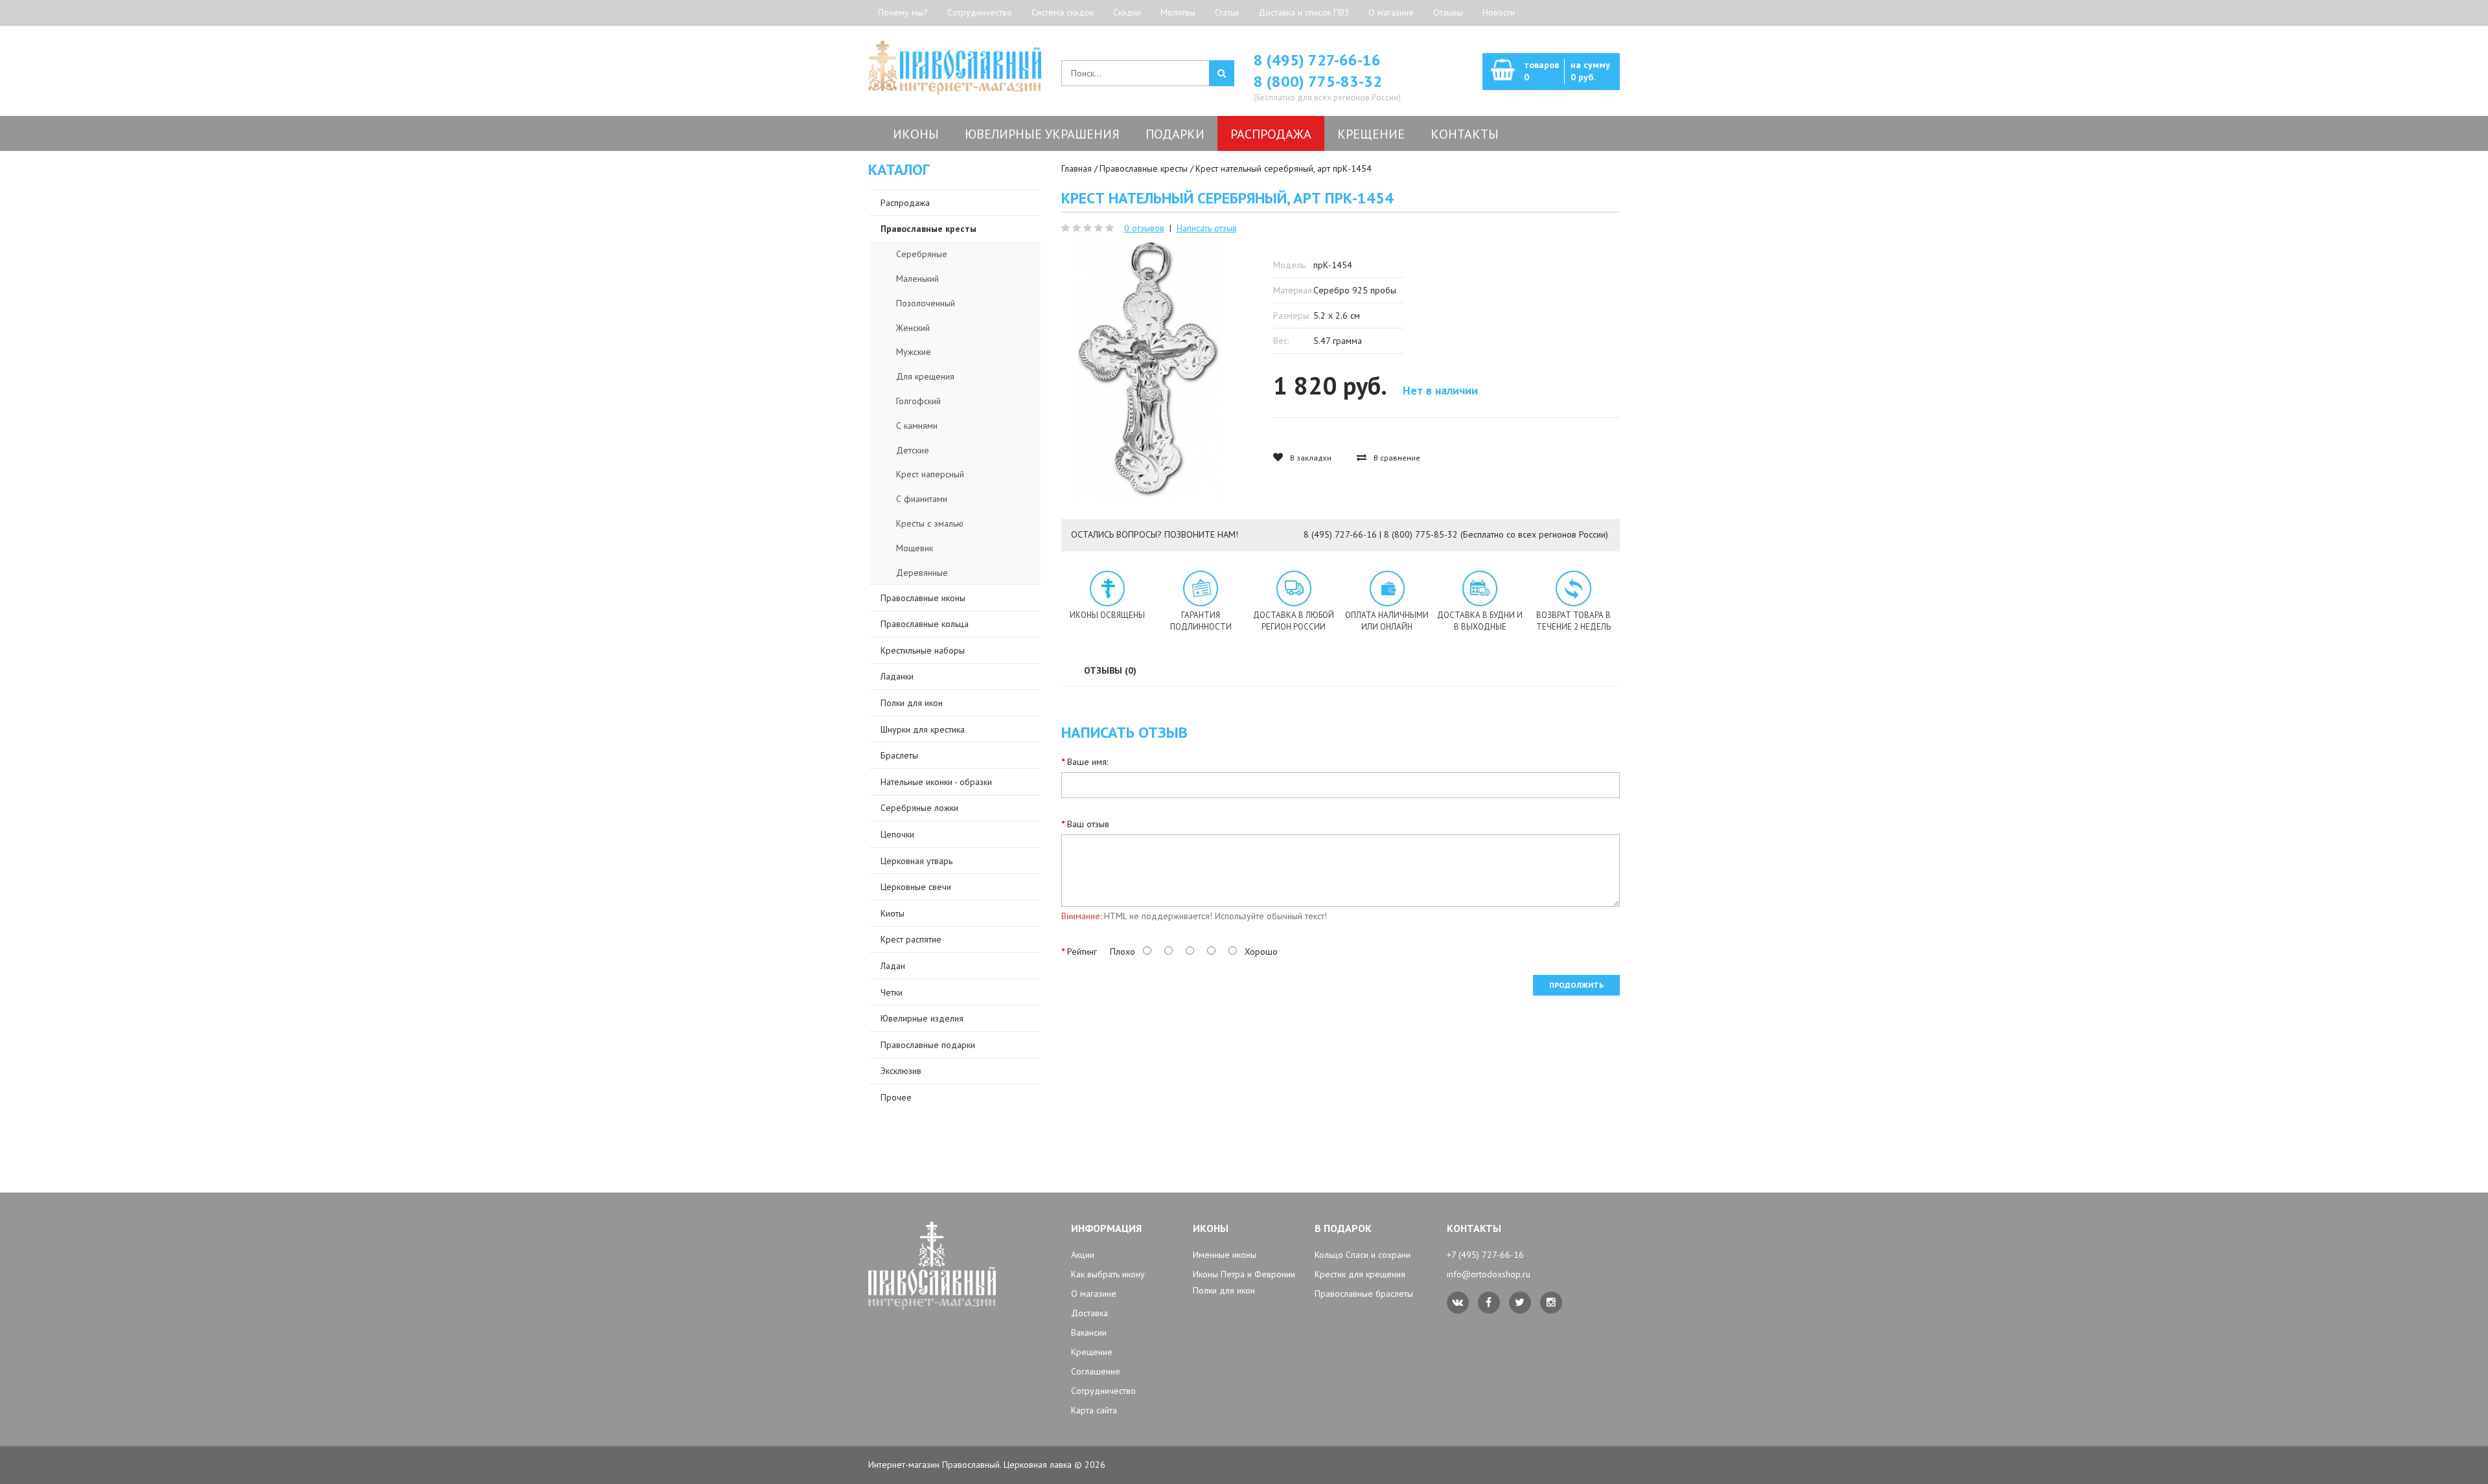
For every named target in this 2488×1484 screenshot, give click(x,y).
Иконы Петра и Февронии (1244, 1274)
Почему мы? (903, 12)
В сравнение (1396, 458)
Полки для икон (1224, 1290)
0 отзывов (1144, 228)
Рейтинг (1082, 952)
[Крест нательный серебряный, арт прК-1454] (1148, 367)
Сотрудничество (980, 12)
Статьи (1227, 12)
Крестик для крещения (1360, 1274)
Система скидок (1063, 12)
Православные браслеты (1364, 1294)
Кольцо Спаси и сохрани (1363, 1255)
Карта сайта (1094, 1410)
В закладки (1310, 458)
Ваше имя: (1088, 762)
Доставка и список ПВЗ (1304, 12)
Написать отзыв (1207, 228)
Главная (1077, 168)
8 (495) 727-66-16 (1317, 60)
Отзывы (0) (1110, 670)
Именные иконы (1225, 1255)
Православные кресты (1144, 168)
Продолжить (1576, 985)
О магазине (1391, 12)
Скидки (1127, 12)
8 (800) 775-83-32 (1318, 81)
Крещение (1092, 1352)
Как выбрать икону (1108, 1274)
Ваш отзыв (1088, 824)
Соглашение (1096, 1371)
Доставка (1089, 1313)
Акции (1083, 1255)
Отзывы (1448, 12)
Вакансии (1089, 1332)
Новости (1499, 12)
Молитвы (1178, 12)
